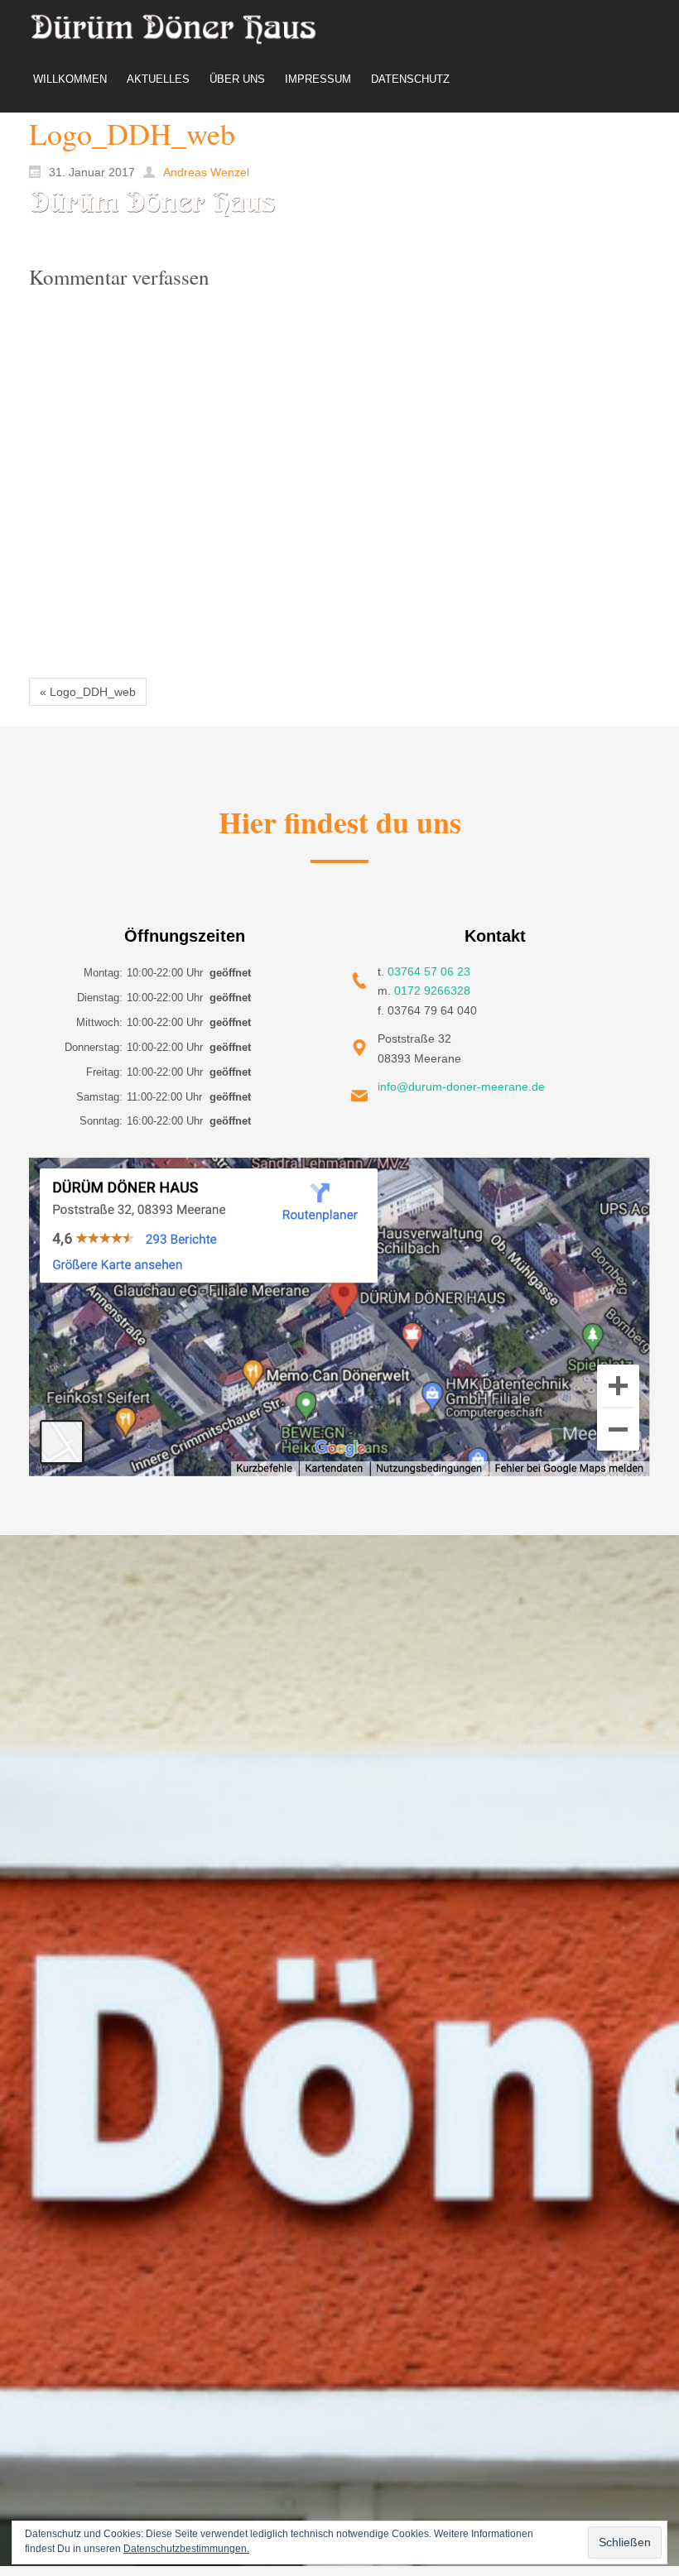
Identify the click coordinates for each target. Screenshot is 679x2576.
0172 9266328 (432, 991)
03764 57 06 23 (429, 971)
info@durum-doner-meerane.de (461, 1087)
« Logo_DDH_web (88, 692)
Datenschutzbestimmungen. (186, 2549)
